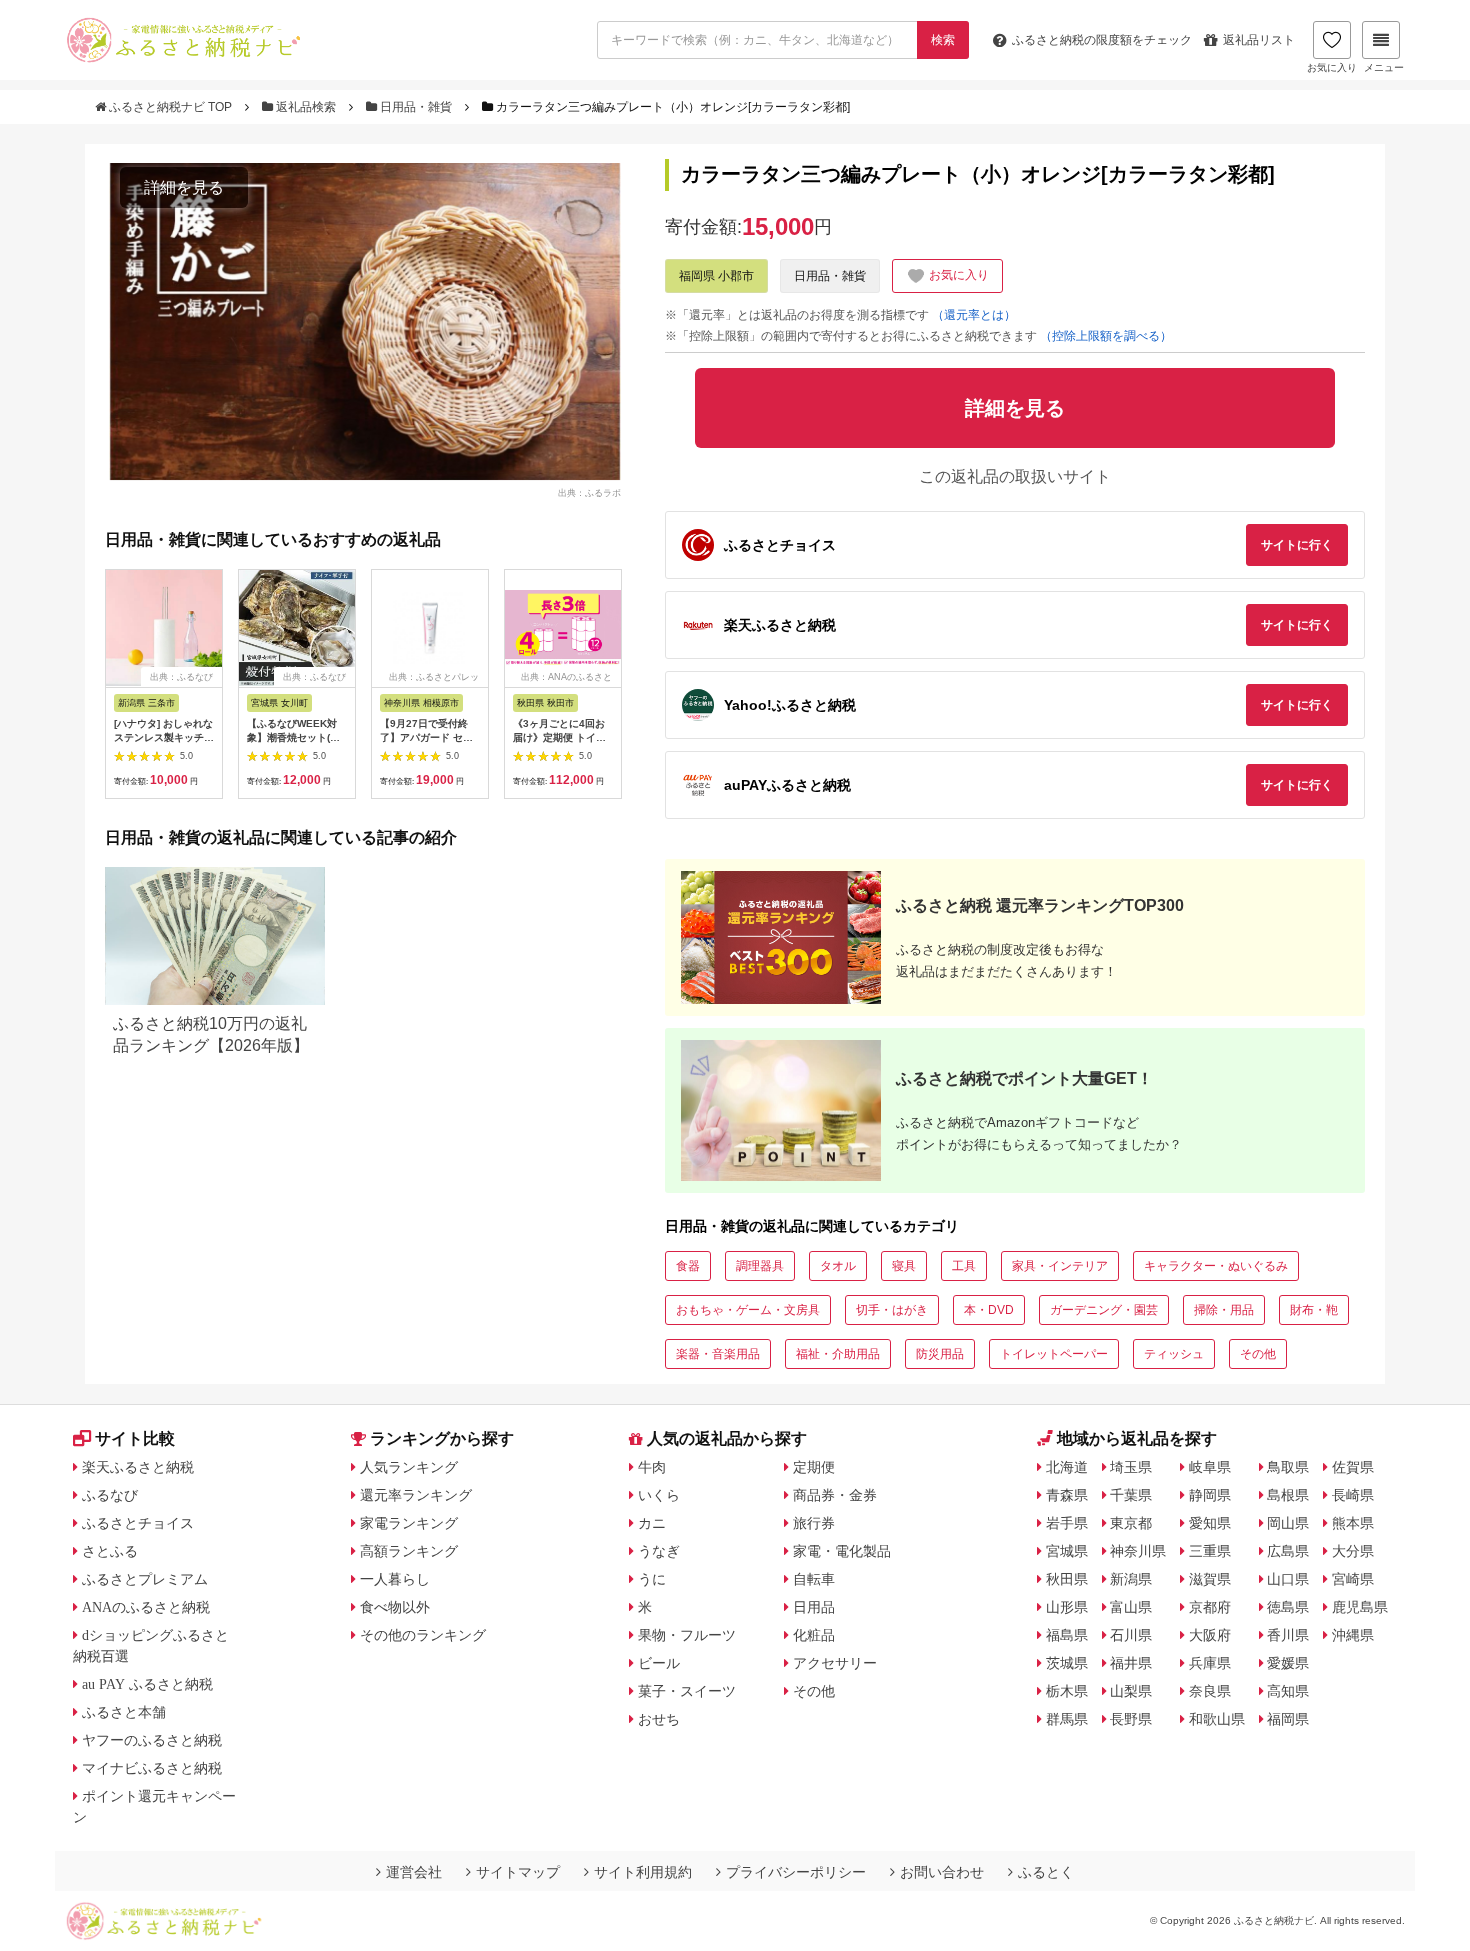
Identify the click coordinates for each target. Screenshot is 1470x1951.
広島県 (1288, 1551)
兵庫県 (1210, 1663)
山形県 (1067, 1607)
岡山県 (1288, 1523)
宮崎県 (1353, 1579)
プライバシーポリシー (796, 1872)
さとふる (110, 1551)
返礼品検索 (306, 107)
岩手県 (1067, 1523)
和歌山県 (1217, 1719)
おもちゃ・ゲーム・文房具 (748, 1310)
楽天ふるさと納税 (138, 1467)
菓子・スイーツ (687, 1691)
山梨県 (1131, 1691)
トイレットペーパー (1054, 1354)
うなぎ (659, 1551)
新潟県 (1131, 1579)
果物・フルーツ (687, 1635)
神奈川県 (1138, 1551)
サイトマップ (518, 1872)
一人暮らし (395, 1579)
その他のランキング (423, 1635)
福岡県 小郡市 (716, 276)
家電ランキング (409, 1523)
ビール (659, 1663)
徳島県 (1288, 1607)
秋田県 (1067, 1579)
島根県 (1288, 1495)
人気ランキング (409, 1467)
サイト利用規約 (643, 1872)
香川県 (1288, 1635)
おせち (659, 1719)
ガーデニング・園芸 (1104, 1310)
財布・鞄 (1314, 1310)
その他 (1258, 1354)
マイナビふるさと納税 (152, 1768)
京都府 (1210, 1607)
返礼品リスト (1259, 40)
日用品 (814, 1607)
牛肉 (652, 1467)
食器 (688, 1266)
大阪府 (1210, 1635)
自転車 (814, 1579)
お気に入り (1332, 67)
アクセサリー (835, 1663)
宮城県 (1067, 1551)
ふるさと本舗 (124, 1712)
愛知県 (1210, 1523)
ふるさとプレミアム (145, 1579)
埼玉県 (1131, 1467)
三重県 (1210, 1551)
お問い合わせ (942, 1872)
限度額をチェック (1102, 40)
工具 (964, 1266)
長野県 (1131, 1719)
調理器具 (760, 1266)
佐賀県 (1353, 1467)
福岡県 (1288, 1719)
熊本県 (1353, 1523)
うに (652, 1579)
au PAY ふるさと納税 (147, 1684)
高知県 (1288, 1691)
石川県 (1131, 1635)
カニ (652, 1523)
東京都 (1131, 1523)
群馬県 (1067, 1719)
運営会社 (414, 1872)
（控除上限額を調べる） (1106, 336)
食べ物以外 (395, 1607)
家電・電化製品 (842, 1551)
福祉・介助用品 (838, 1354)
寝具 (904, 1266)
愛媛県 (1288, 1663)
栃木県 (1067, 1691)
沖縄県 (1353, 1635)
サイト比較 (135, 1438)
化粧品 (814, 1635)
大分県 (1353, 1551)
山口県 (1288, 1579)
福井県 (1131, 1663)
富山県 (1131, 1607)
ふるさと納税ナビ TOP (170, 107)
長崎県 (1353, 1495)
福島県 (1067, 1635)
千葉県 (1131, 1495)
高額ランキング (409, 1551)
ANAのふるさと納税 (146, 1607)
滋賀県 (1210, 1579)
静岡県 (1210, 1495)
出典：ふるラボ (589, 492)
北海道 (1067, 1467)
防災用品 (940, 1354)
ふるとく (1046, 1872)
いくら (659, 1495)
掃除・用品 (1224, 1310)
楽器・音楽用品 (718, 1354)
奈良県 (1210, 1691)
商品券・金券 (835, 1495)
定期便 (814, 1467)
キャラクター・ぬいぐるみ (1216, 1266)
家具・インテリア (1060, 1266)
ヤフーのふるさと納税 (152, 1740)
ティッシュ (1174, 1354)
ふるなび (110, 1495)
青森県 (1067, 1495)
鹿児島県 (1360, 1607)
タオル (838, 1266)
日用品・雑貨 (416, 107)
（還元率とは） (974, 315)
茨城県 (1067, 1663)
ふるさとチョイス (138, 1523)
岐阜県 (1210, 1467)
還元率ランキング (416, 1495)
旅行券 (814, 1523)
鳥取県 (1288, 1467)
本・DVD (989, 1310)
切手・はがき (892, 1310)
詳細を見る (184, 187)
